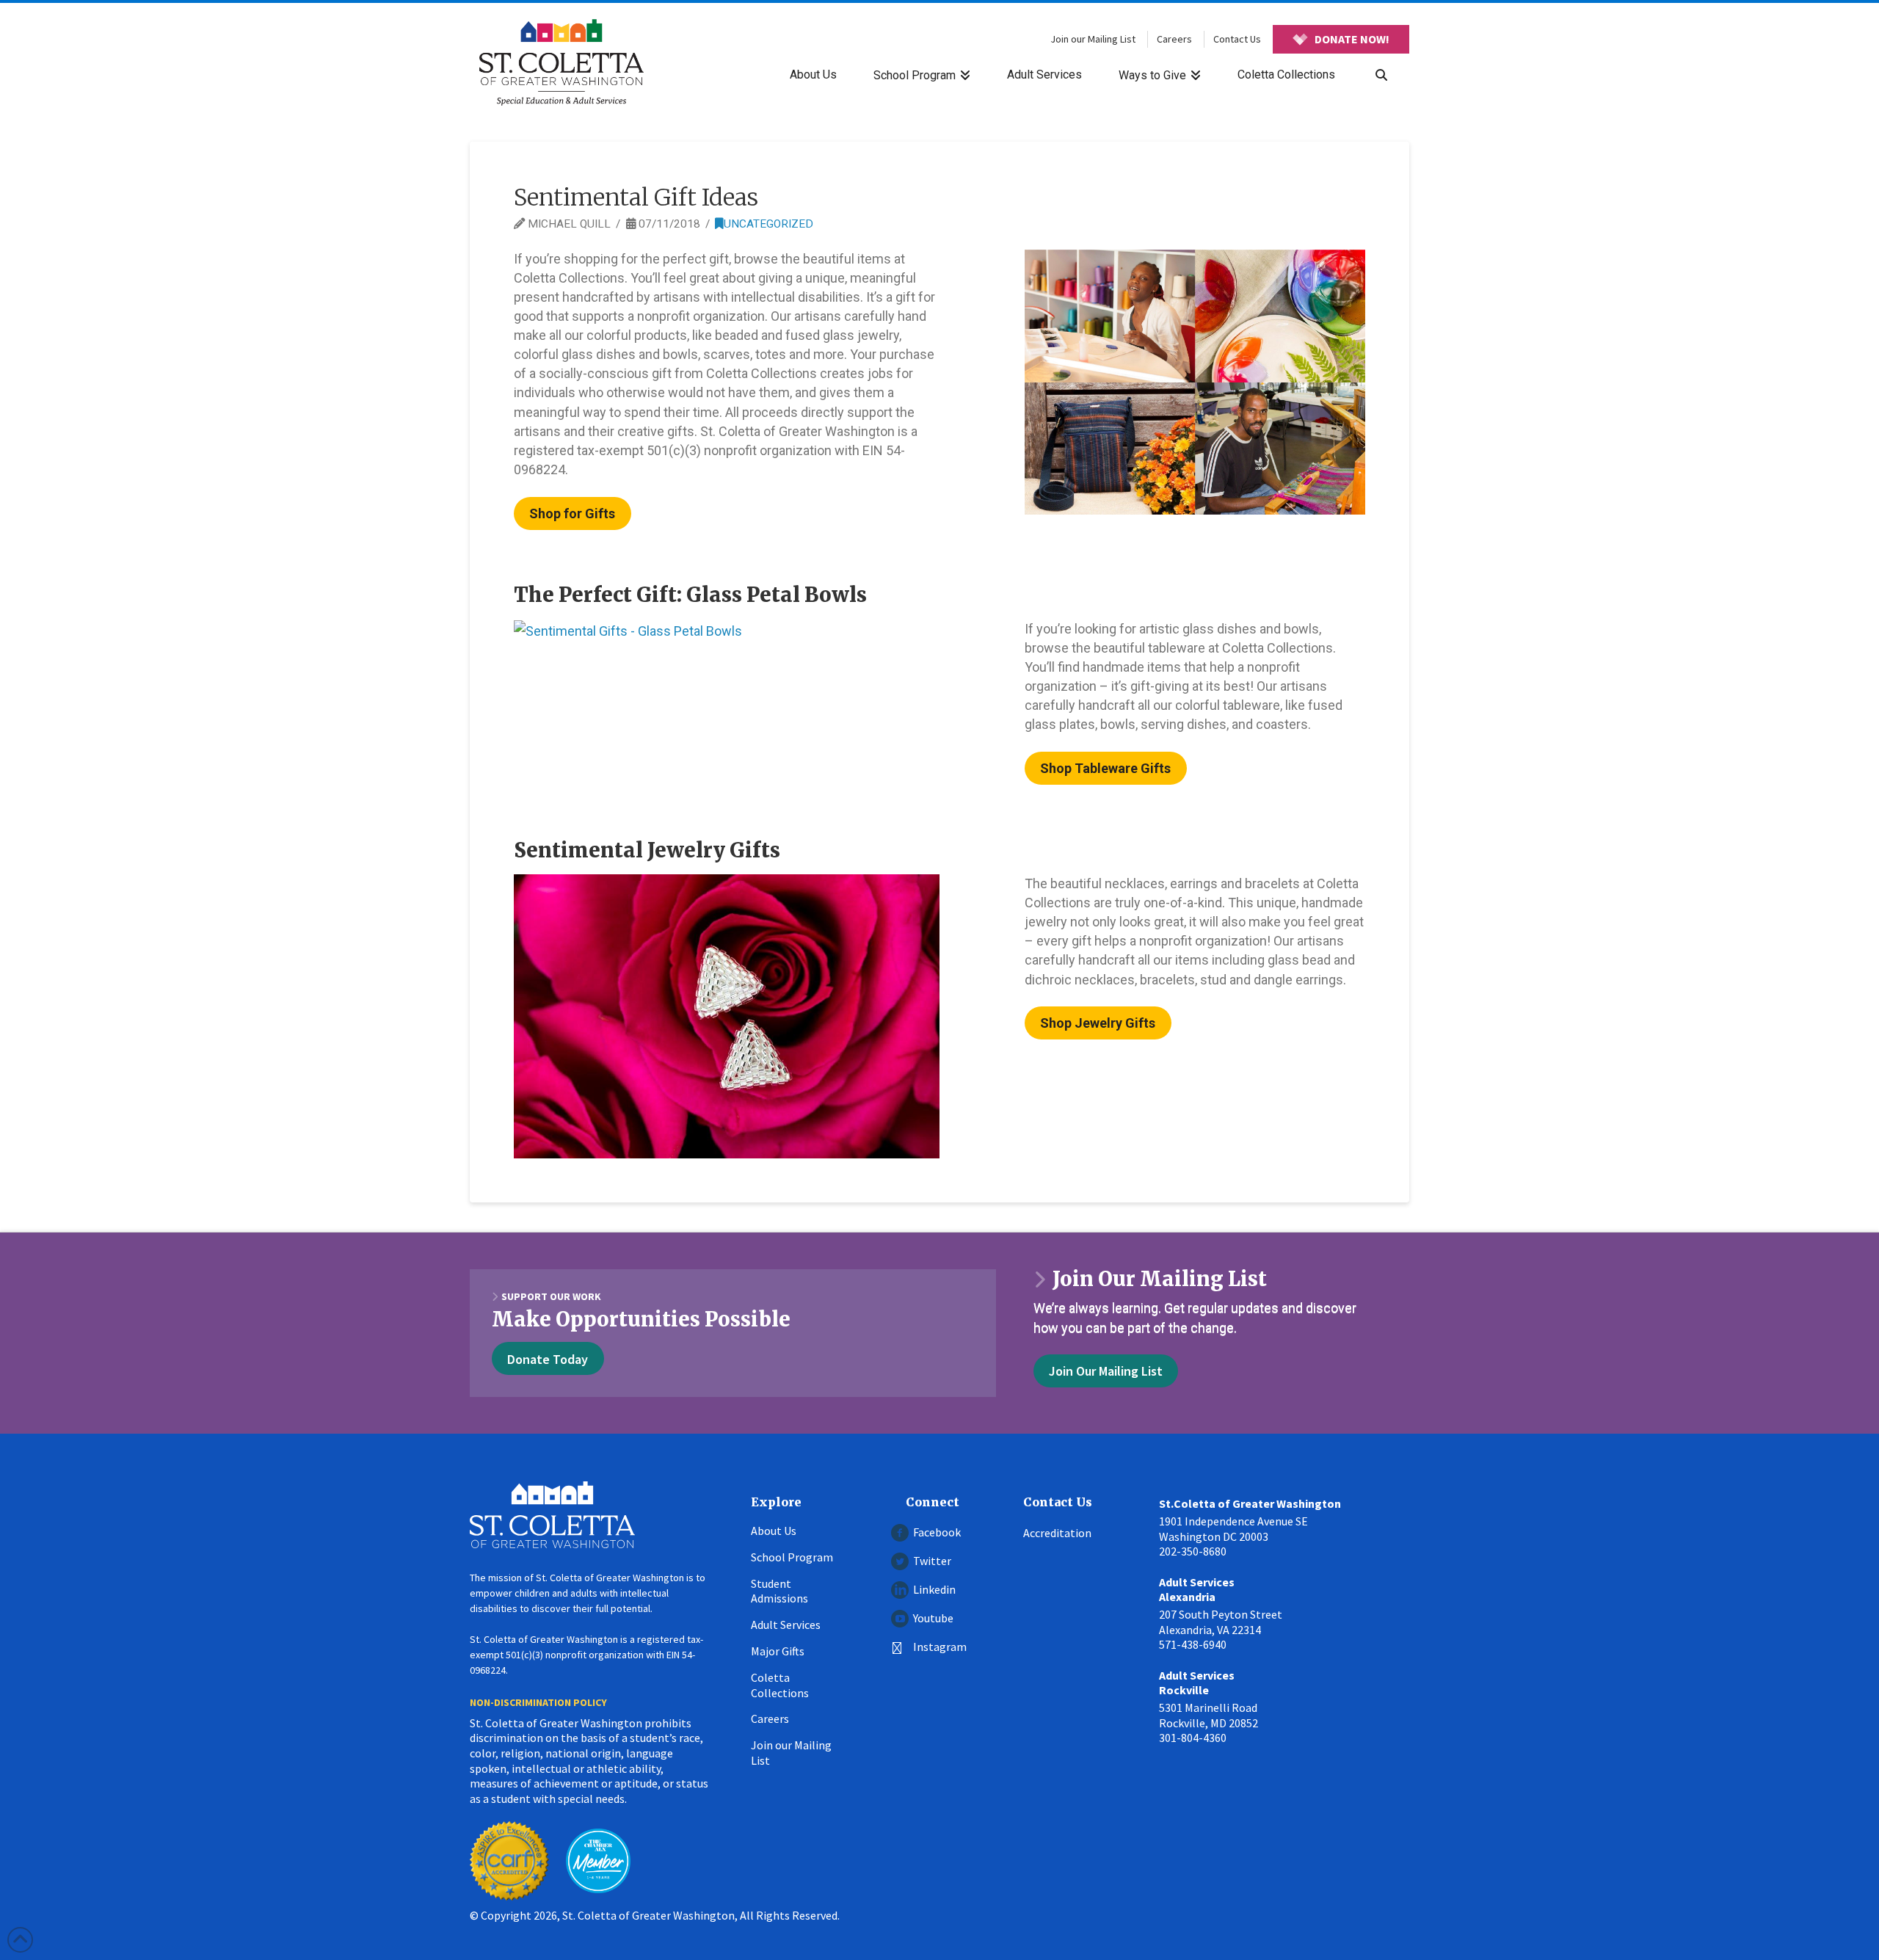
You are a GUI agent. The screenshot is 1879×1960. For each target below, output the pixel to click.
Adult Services (786, 1625)
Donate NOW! (1352, 39)
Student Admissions (779, 1591)
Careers (1174, 39)
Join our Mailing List (1093, 39)
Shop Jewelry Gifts (1098, 1023)
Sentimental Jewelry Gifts (647, 850)
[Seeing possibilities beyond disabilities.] (561, 62)
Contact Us (1237, 39)
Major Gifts (778, 1651)
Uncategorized (768, 224)
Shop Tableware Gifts (1105, 768)
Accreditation (1057, 1533)
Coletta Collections (780, 1685)
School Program (792, 1557)
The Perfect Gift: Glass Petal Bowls (690, 595)
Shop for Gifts (572, 513)
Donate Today (548, 1359)
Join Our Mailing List (1106, 1371)
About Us (774, 1531)
